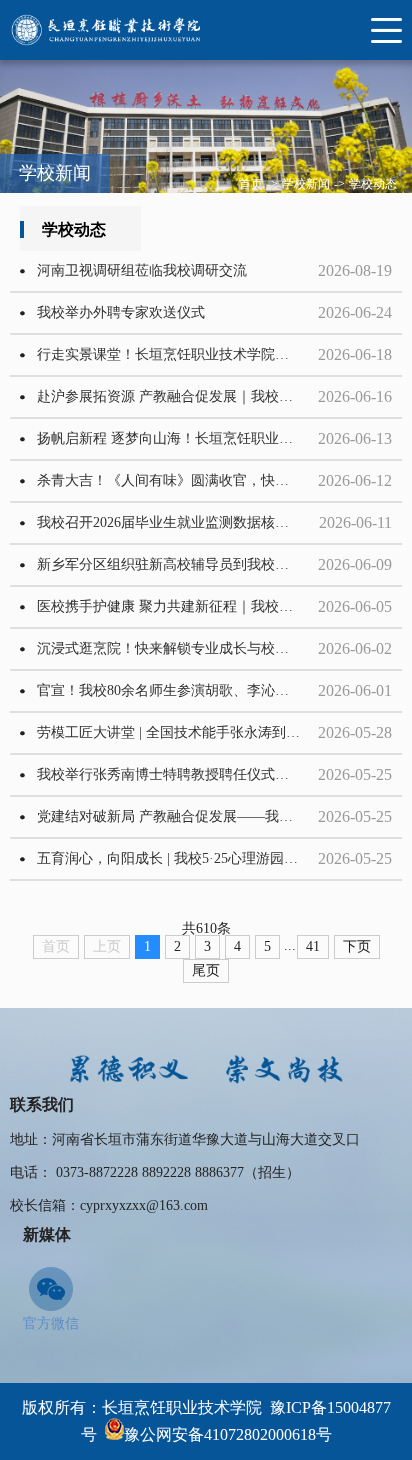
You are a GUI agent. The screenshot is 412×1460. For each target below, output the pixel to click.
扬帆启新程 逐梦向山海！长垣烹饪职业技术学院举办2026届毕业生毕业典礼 (184, 438)
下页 (357, 946)
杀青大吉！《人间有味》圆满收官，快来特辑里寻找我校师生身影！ (184, 480)
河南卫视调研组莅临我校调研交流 (142, 270)
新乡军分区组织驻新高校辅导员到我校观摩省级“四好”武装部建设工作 (184, 564)
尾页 (206, 970)
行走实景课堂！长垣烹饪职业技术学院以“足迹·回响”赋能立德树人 (184, 354)
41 (313, 946)
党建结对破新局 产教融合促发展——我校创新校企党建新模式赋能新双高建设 (184, 816)
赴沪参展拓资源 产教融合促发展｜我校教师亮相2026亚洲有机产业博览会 (184, 396)
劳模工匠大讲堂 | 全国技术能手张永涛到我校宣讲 (184, 732)
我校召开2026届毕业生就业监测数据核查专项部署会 (184, 522)
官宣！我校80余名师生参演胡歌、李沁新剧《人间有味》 (184, 690)
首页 (251, 184)
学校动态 (373, 184)
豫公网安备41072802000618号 (228, 1434)
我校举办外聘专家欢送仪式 (121, 312)
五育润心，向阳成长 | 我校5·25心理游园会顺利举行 (184, 858)
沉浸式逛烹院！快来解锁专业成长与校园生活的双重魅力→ (184, 648)
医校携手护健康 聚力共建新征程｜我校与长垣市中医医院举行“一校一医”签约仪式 (184, 606)
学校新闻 (306, 184)
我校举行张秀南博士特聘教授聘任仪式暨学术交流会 (184, 774)
